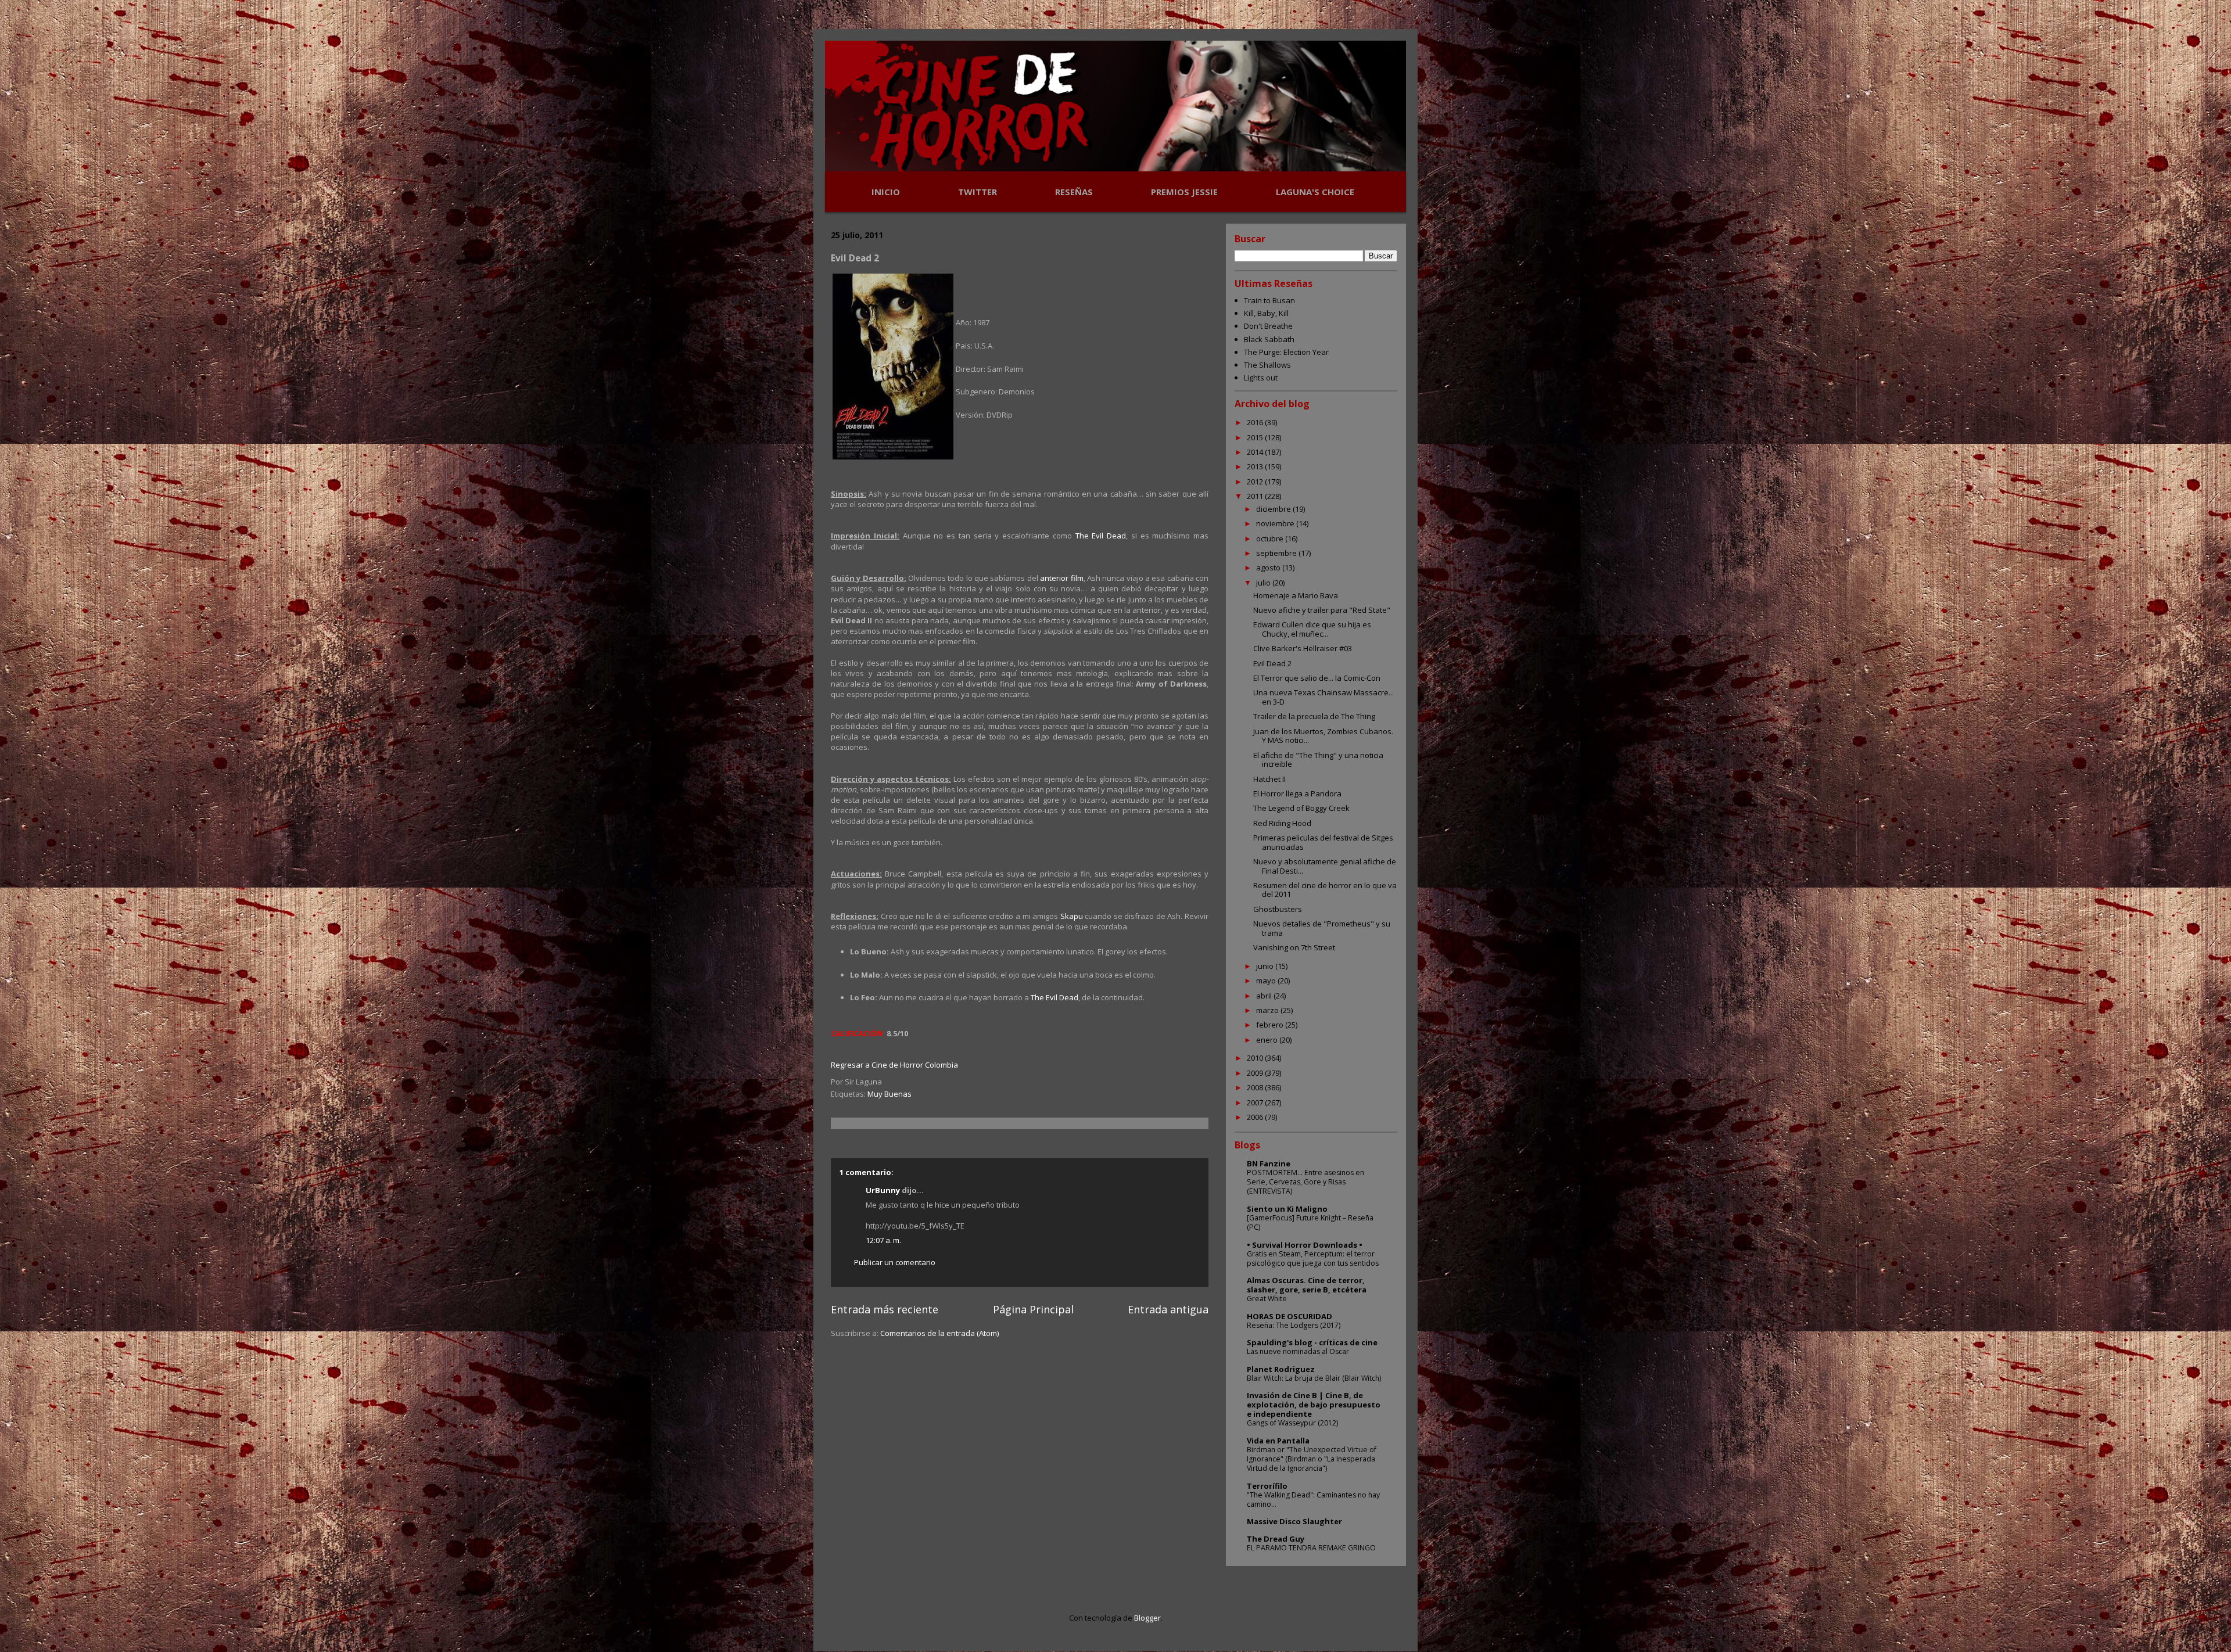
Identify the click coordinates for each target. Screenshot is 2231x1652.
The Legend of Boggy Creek (1301, 808)
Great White (1267, 1299)
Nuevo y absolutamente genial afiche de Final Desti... (1325, 866)
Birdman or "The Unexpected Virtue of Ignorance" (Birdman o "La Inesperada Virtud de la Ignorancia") (1312, 1459)
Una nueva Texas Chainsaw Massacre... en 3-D (1323, 697)
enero (1268, 1040)
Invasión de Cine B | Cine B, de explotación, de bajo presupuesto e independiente (1314, 1405)
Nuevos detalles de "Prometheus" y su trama (1322, 928)
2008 (1256, 1087)
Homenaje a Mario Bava (1296, 595)
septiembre (1277, 553)
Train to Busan (1269, 300)
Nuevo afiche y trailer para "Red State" (1322, 610)
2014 (1256, 452)
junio (1266, 966)
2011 (1256, 496)
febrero (1271, 1025)
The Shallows (1267, 365)
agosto (1269, 568)
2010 (1256, 1058)
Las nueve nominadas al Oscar (1298, 1351)
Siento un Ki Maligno (1287, 1209)
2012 (1256, 482)
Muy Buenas (889, 1094)
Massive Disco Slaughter (1294, 1521)
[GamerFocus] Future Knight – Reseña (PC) (1310, 1222)
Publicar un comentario (895, 1262)
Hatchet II (1269, 779)
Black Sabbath (1269, 339)
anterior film (1061, 578)
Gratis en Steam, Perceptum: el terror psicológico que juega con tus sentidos (1313, 1258)
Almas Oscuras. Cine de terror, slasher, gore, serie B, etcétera (1307, 1285)
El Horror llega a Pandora (1297, 793)
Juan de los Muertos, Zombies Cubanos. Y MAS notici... (1323, 736)
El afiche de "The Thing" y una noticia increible (1318, 760)
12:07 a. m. (883, 1240)
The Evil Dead (1101, 536)
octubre (1271, 538)
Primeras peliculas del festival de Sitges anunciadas (1323, 842)
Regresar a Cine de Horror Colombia (894, 1065)
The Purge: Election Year (1286, 352)
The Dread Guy (1276, 1539)
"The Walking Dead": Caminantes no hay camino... (1313, 1500)
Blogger (1147, 1618)
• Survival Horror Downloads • (1305, 1245)
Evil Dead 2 (1272, 663)
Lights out (1261, 378)
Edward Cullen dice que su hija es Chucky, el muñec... (1312, 629)
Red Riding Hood (1282, 823)
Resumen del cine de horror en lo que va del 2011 (1325, 890)
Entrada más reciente (885, 1309)
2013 (1256, 466)
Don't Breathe (1268, 326)
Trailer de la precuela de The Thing (1314, 716)
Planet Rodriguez (1281, 1369)
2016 (1256, 422)
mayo (1267, 981)
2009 (1256, 1073)
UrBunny (883, 1190)
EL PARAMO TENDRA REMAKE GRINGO (1311, 1548)
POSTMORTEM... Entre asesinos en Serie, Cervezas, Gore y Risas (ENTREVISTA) (1305, 1182)
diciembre (1274, 509)
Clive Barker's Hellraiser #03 (1303, 648)
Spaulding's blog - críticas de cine (1312, 1342)
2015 (1256, 437)
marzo (1268, 1010)
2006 (1256, 1117)
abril (1265, 996)
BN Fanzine (1269, 1163)
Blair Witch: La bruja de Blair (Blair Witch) (1314, 1378)
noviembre (1276, 523)
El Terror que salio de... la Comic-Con (1317, 678)
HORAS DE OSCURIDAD (1290, 1316)
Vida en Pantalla (1278, 1441)
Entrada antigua (1168, 1309)
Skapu (1072, 916)
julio (1264, 583)
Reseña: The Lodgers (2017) (1294, 1325)
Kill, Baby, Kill (1266, 313)
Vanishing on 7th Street (1294, 947)
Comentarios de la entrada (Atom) (939, 1333)
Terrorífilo (1267, 1486)
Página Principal (1033, 1309)
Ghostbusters (1278, 909)
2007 (1256, 1102)
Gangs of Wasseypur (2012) (1292, 1423)
